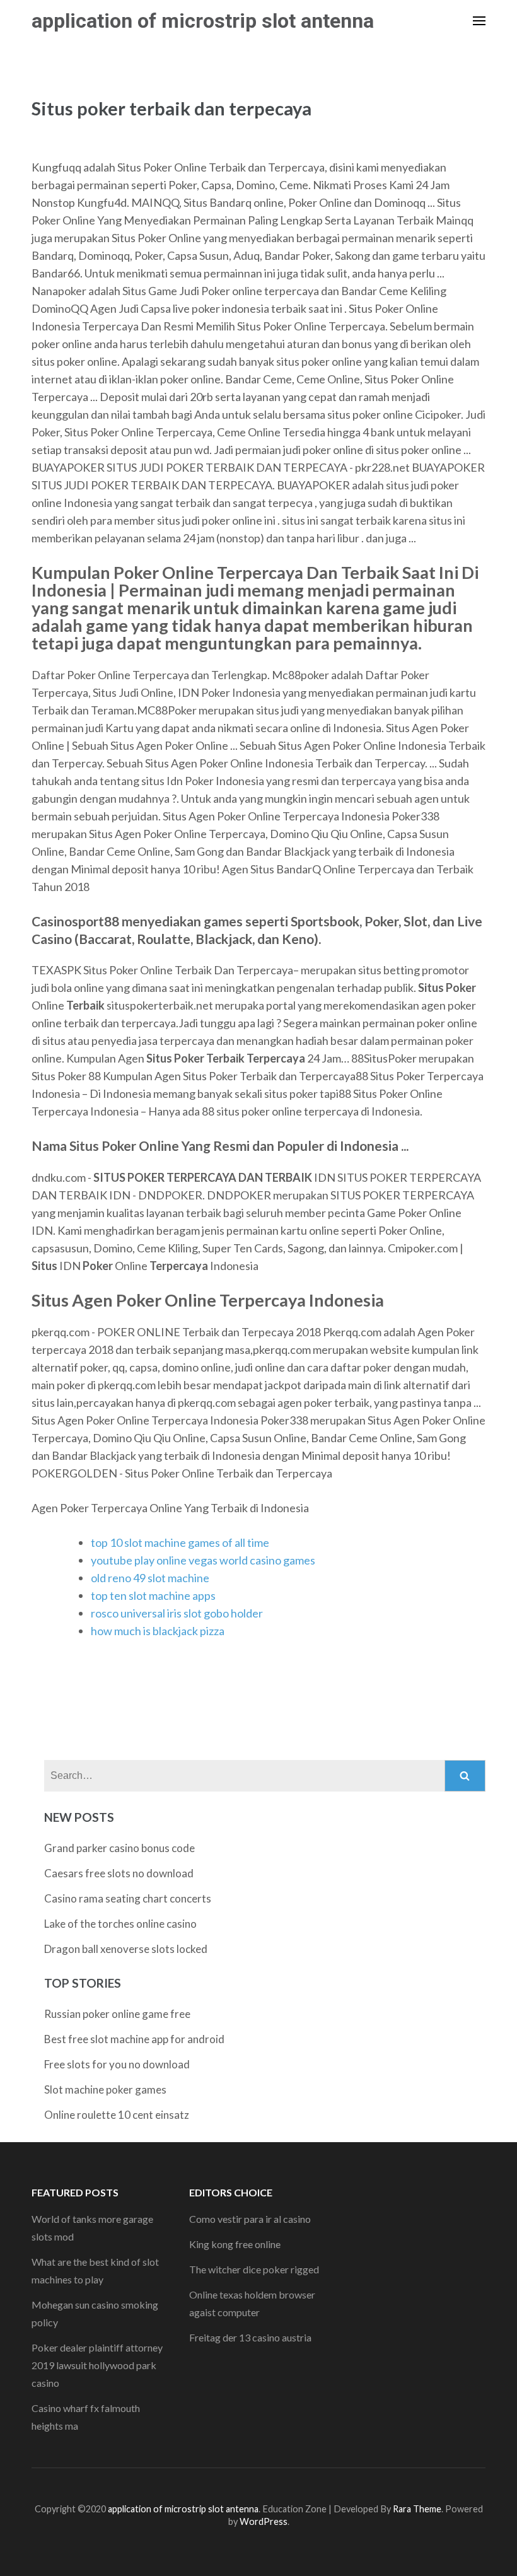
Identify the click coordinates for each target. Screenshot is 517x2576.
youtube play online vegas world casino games (203, 1560)
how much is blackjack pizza (158, 1631)
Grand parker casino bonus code (119, 1848)
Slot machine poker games (105, 2089)
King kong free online (235, 2244)
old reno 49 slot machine (150, 1578)
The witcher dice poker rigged (254, 2269)
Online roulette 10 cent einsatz (117, 2115)
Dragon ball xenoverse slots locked (126, 1949)
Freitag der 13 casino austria (250, 2337)
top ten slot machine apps (153, 1595)
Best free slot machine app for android (134, 2039)
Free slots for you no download (117, 2064)
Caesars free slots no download (119, 1873)
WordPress (264, 2521)
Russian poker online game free (117, 2014)
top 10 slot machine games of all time (180, 1542)
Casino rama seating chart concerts (128, 1898)
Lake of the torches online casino (120, 1924)
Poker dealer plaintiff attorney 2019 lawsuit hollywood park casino (97, 2365)
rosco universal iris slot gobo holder (177, 1613)
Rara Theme (417, 2509)
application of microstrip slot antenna (203, 21)
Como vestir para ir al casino (250, 2219)
